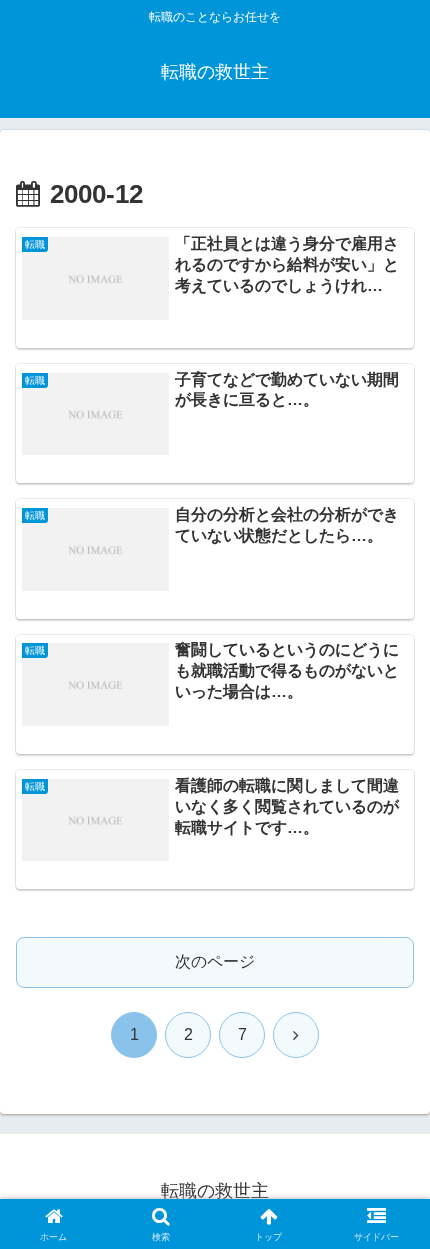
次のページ (215, 961)
